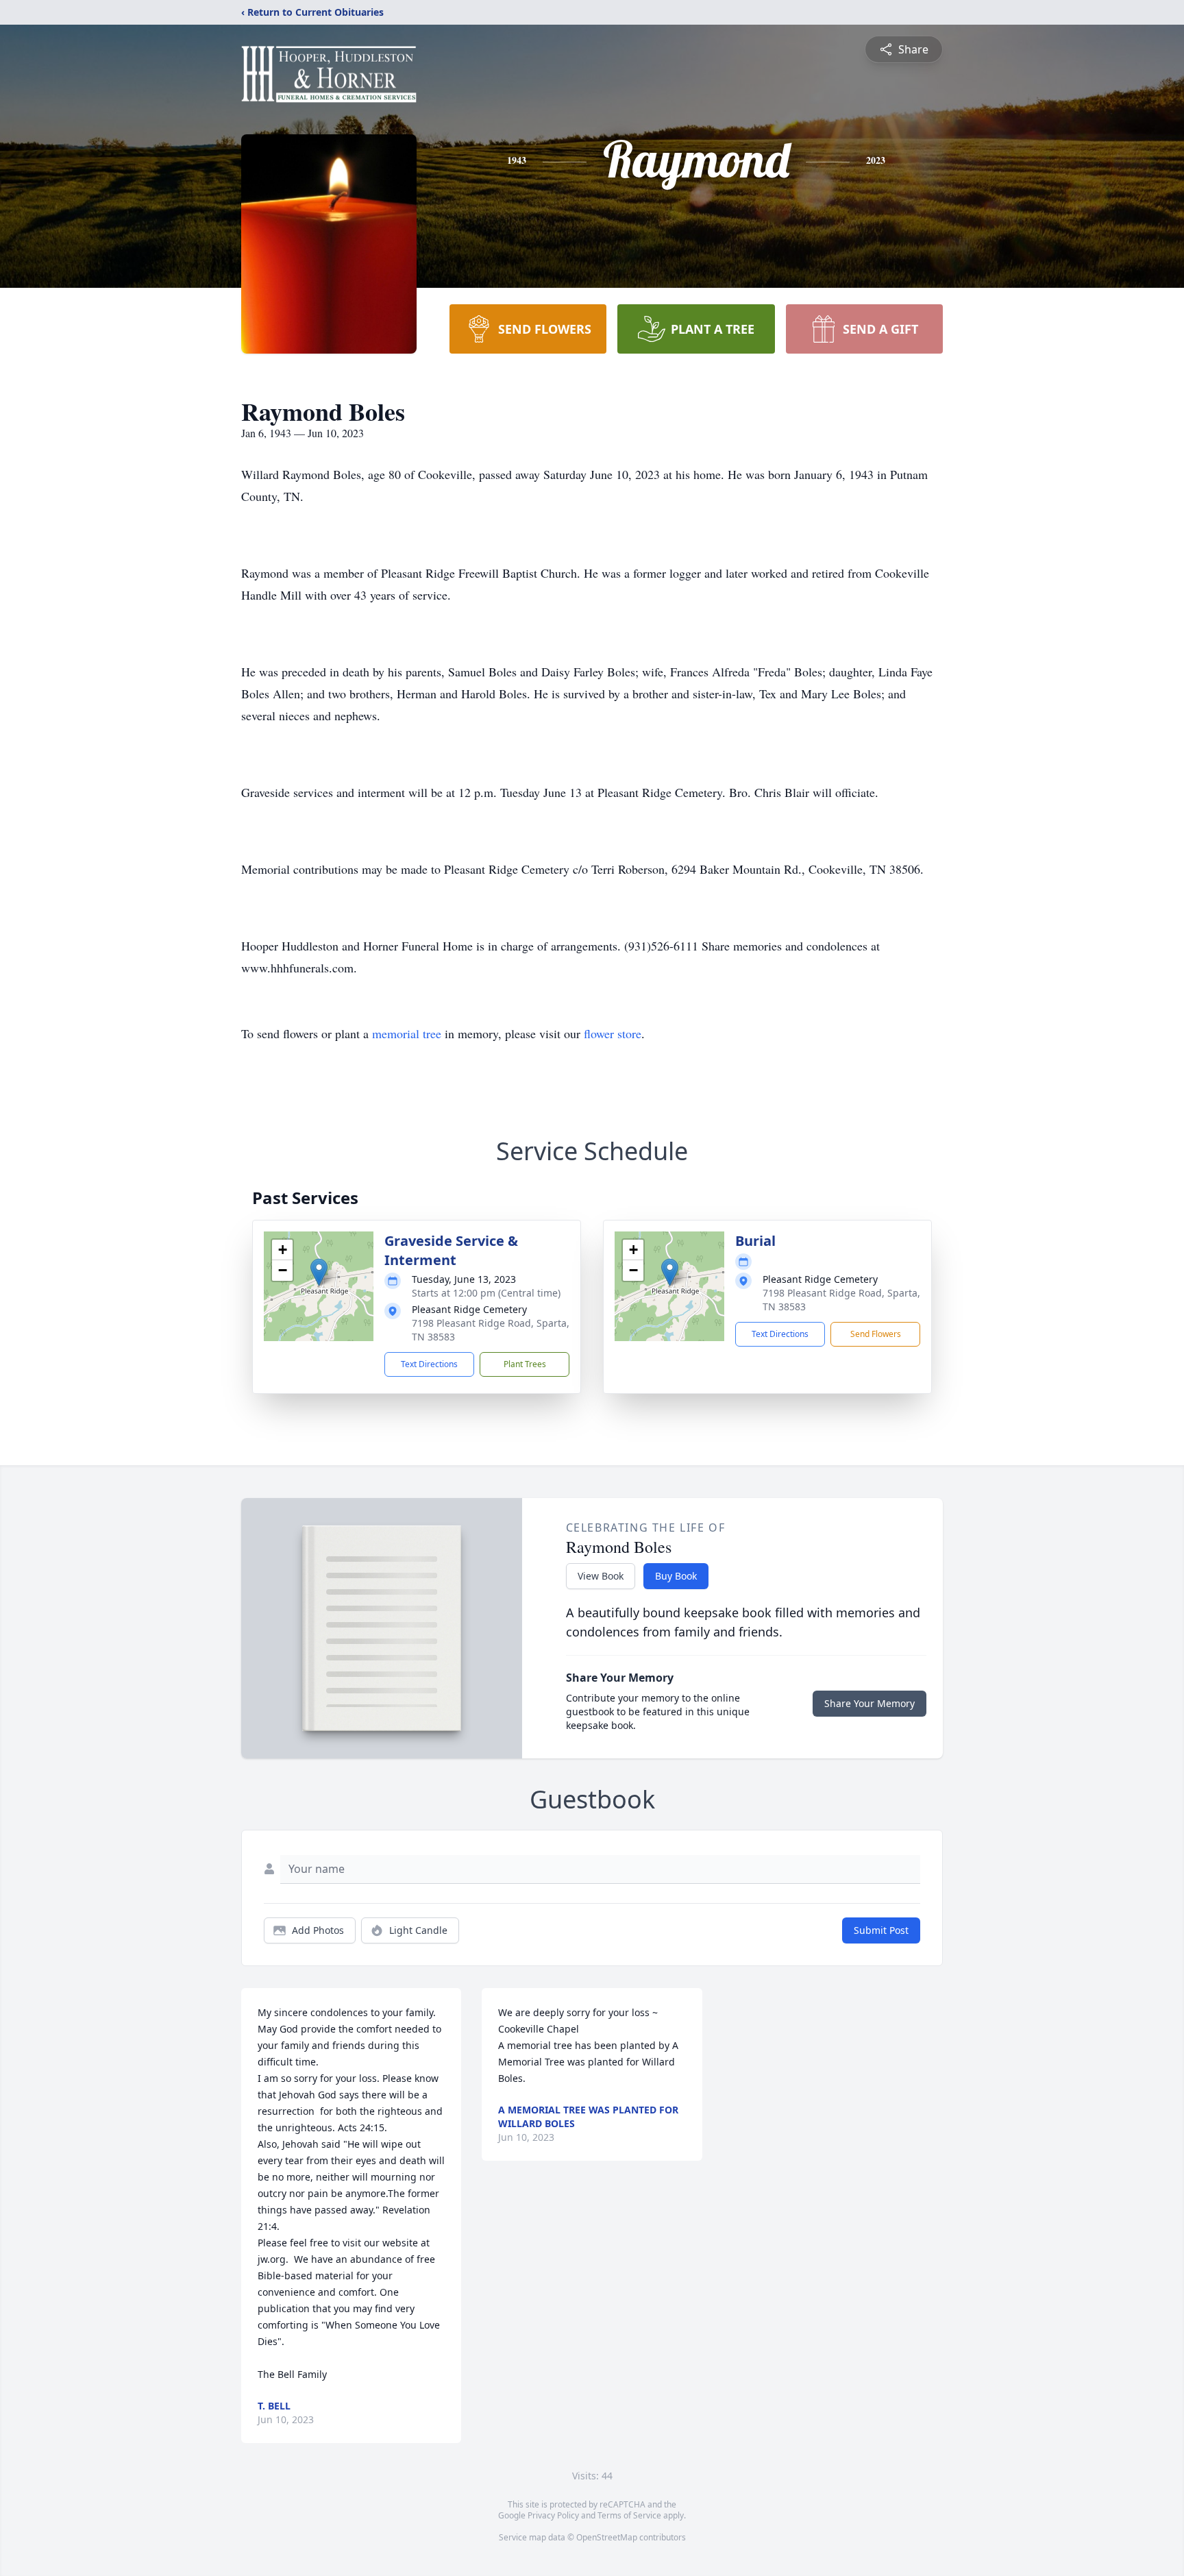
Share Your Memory (870, 1703)
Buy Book (676, 1576)
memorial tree (407, 1033)
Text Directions (429, 1364)
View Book (601, 1576)
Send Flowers (876, 1334)
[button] (319, 1272)
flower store (613, 1033)
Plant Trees (525, 1364)
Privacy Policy (553, 2515)
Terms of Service (629, 2515)
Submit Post (881, 1930)
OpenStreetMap (607, 2537)
